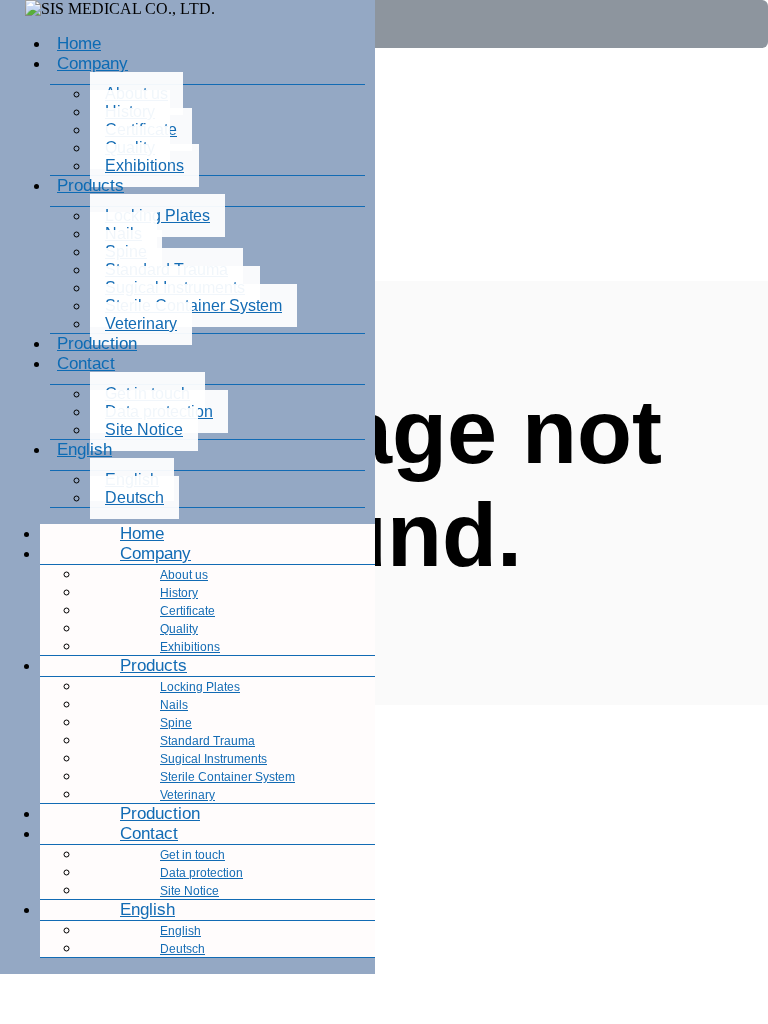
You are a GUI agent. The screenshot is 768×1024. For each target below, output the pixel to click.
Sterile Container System (193, 305)
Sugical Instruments (213, 759)
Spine (176, 723)
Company (92, 63)
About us (184, 575)
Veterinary (141, 323)
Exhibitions (144, 165)
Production (97, 343)
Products (90, 185)
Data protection (201, 873)
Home (79, 43)
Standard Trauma (207, 741)
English (84, 449)
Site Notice (144, 429)
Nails (174, 705)
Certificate (187, 611)
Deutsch (134, 497)
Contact (86, 363)
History (179, 593)
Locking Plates (157, 215)
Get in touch (192, 855)
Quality (179, 629)
